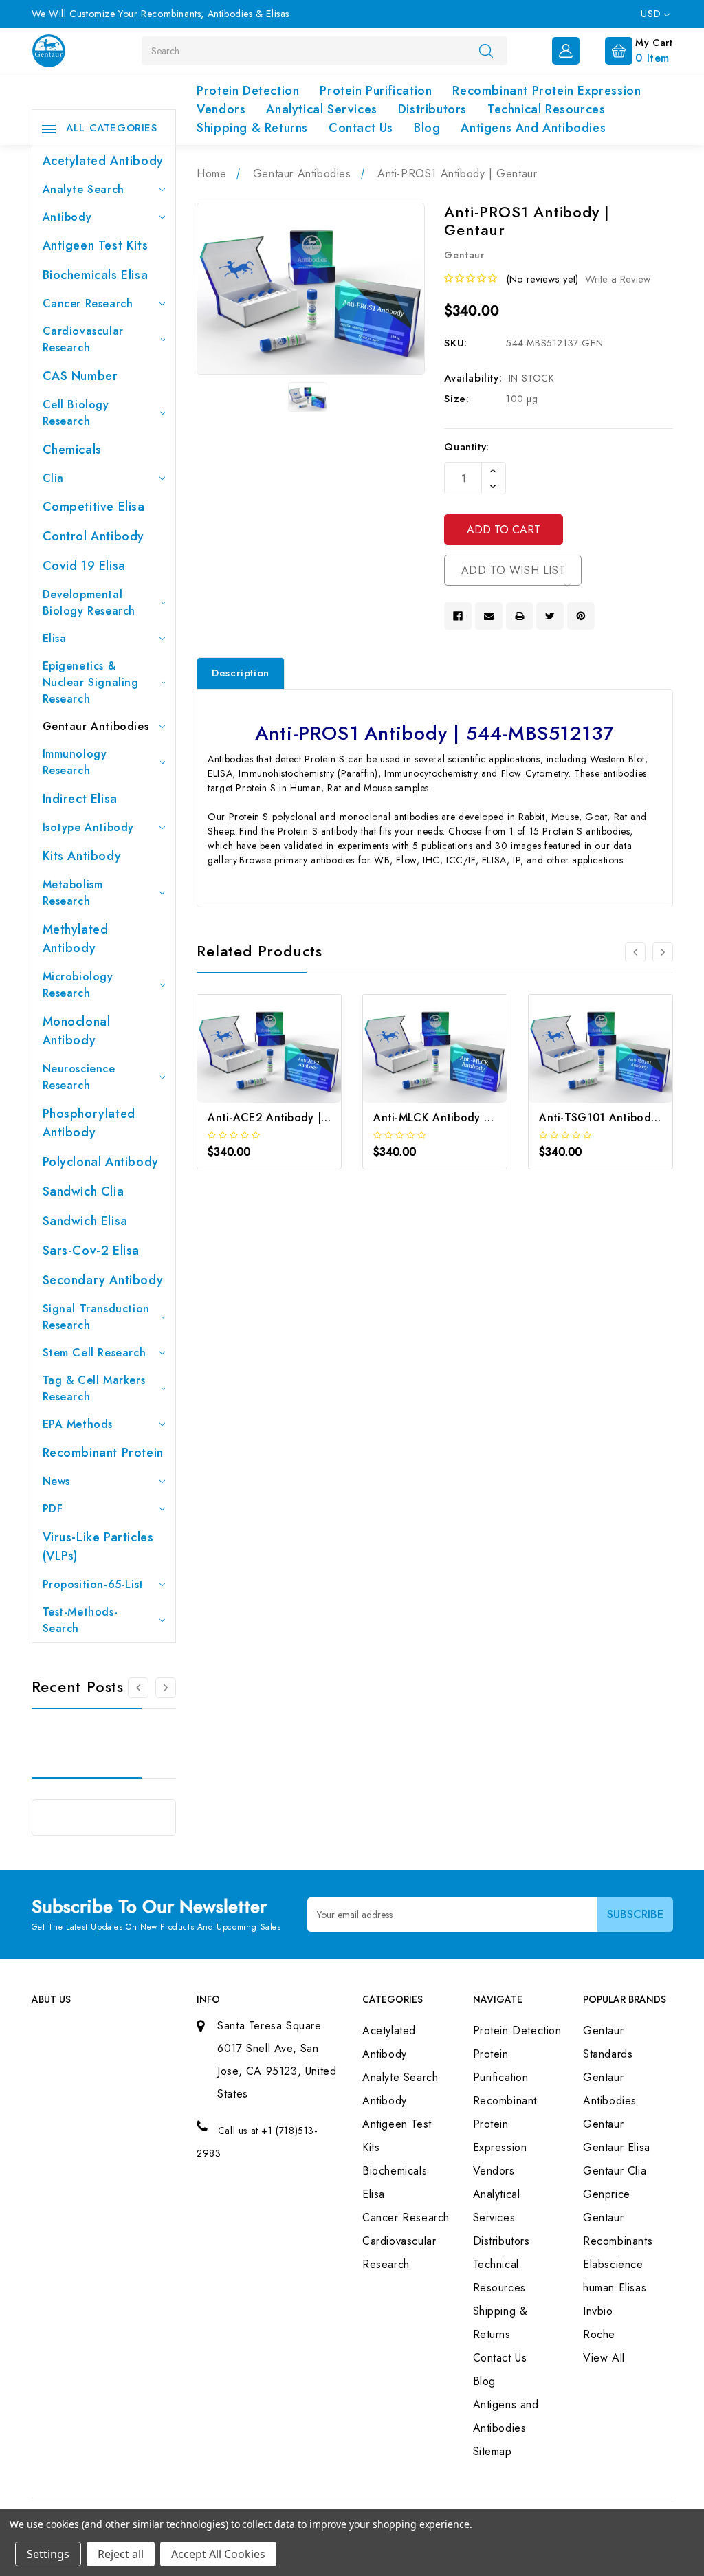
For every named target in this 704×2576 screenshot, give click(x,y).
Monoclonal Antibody (77, 1031)
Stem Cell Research (95, 1353)
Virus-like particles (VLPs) (98, 1546)
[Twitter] (550, 616)
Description (241, 673)
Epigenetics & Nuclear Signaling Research (91, 682)
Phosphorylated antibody (89, 1123)
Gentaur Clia (615, 2171)
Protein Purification (376, 91)
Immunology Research (75, 762)
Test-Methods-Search (80, 1620)
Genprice (607, 2194)
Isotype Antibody (89, 827)
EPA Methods (78, 1424)
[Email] (489, 616)
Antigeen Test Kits (96, 245)
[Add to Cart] (251, 1068)
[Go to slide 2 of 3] (166, 1688)
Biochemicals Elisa (96, 275)
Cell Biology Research (76, 413)
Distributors (432, 109)
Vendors (221, 109)
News (56, 1481)
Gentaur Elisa (617, 2147)
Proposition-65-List (93, 1584)
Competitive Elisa (94, 507)
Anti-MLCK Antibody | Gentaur (454, 1118)
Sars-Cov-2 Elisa (91, 1251)
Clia (53, 478)
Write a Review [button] (618, 279)
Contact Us (361, 128)
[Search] (486, 50)
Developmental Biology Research (89, 603)
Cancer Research (88, 304)
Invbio (598, 2311)
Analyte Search (84, 189)
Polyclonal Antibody (101, 1162)
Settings (48, 2554)
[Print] (520, 616)
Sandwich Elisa (85, 1221)
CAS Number (80, 376)
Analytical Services (321, 109)
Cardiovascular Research (83, 339)
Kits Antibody (82, 856)
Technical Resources (546, 109)
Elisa (55, 638)
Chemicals (72, 450)
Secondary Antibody (103, 1280)
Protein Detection (248, 91)
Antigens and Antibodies (533, 128)
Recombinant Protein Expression (547, 91)
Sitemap (493, 2451)
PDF (53, 1509)
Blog (427, 128)
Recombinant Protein (103, 1453)
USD (652, 14)
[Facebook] (458, 616)
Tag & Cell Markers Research (94, 1388)
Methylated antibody (76, 939)
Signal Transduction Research (96, 1317)
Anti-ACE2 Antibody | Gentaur (288, 1118)
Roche (599, 2334)
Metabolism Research (73, 893)
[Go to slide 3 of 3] (138, 1688)
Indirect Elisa (80, 799)
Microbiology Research (78, 985)
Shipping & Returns (252, 128)
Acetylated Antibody (103, 161)
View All (604, 2358)
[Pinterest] (581, 616)
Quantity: (466, 447)
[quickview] (288, 1068)
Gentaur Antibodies (96, 726)
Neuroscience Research (79, 1077)
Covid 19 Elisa (84, 566)
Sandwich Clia (84, 1191)
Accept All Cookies (218, 2554)
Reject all (121, 2554)
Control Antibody (94, 536)
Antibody (67, 217)
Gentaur (603, 2124)
